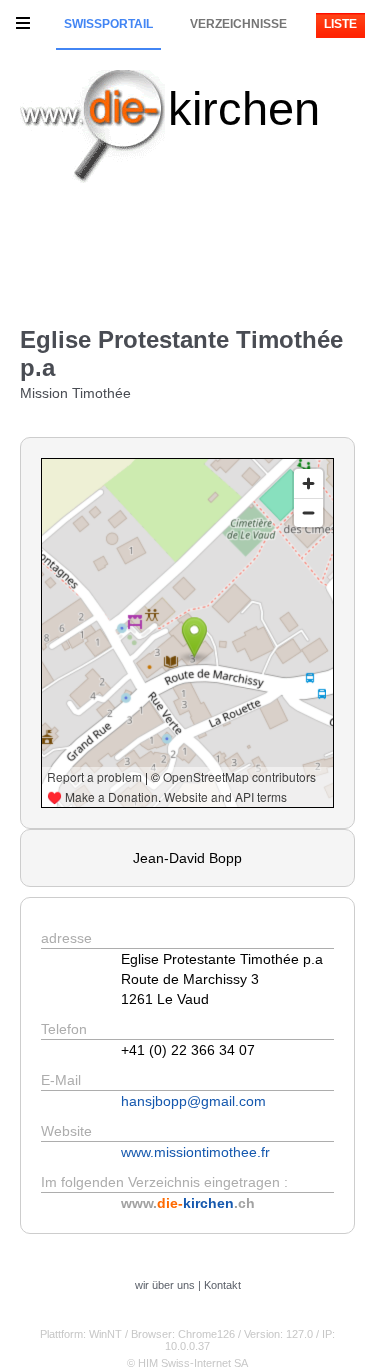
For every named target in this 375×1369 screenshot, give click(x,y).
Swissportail (108, 24)
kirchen (244, 108)
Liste (340, 24)
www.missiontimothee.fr (195, 1152)
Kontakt (222, 1285)
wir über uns (165, 1285)
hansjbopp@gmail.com (193, 1101)
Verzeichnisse (238, 24)
